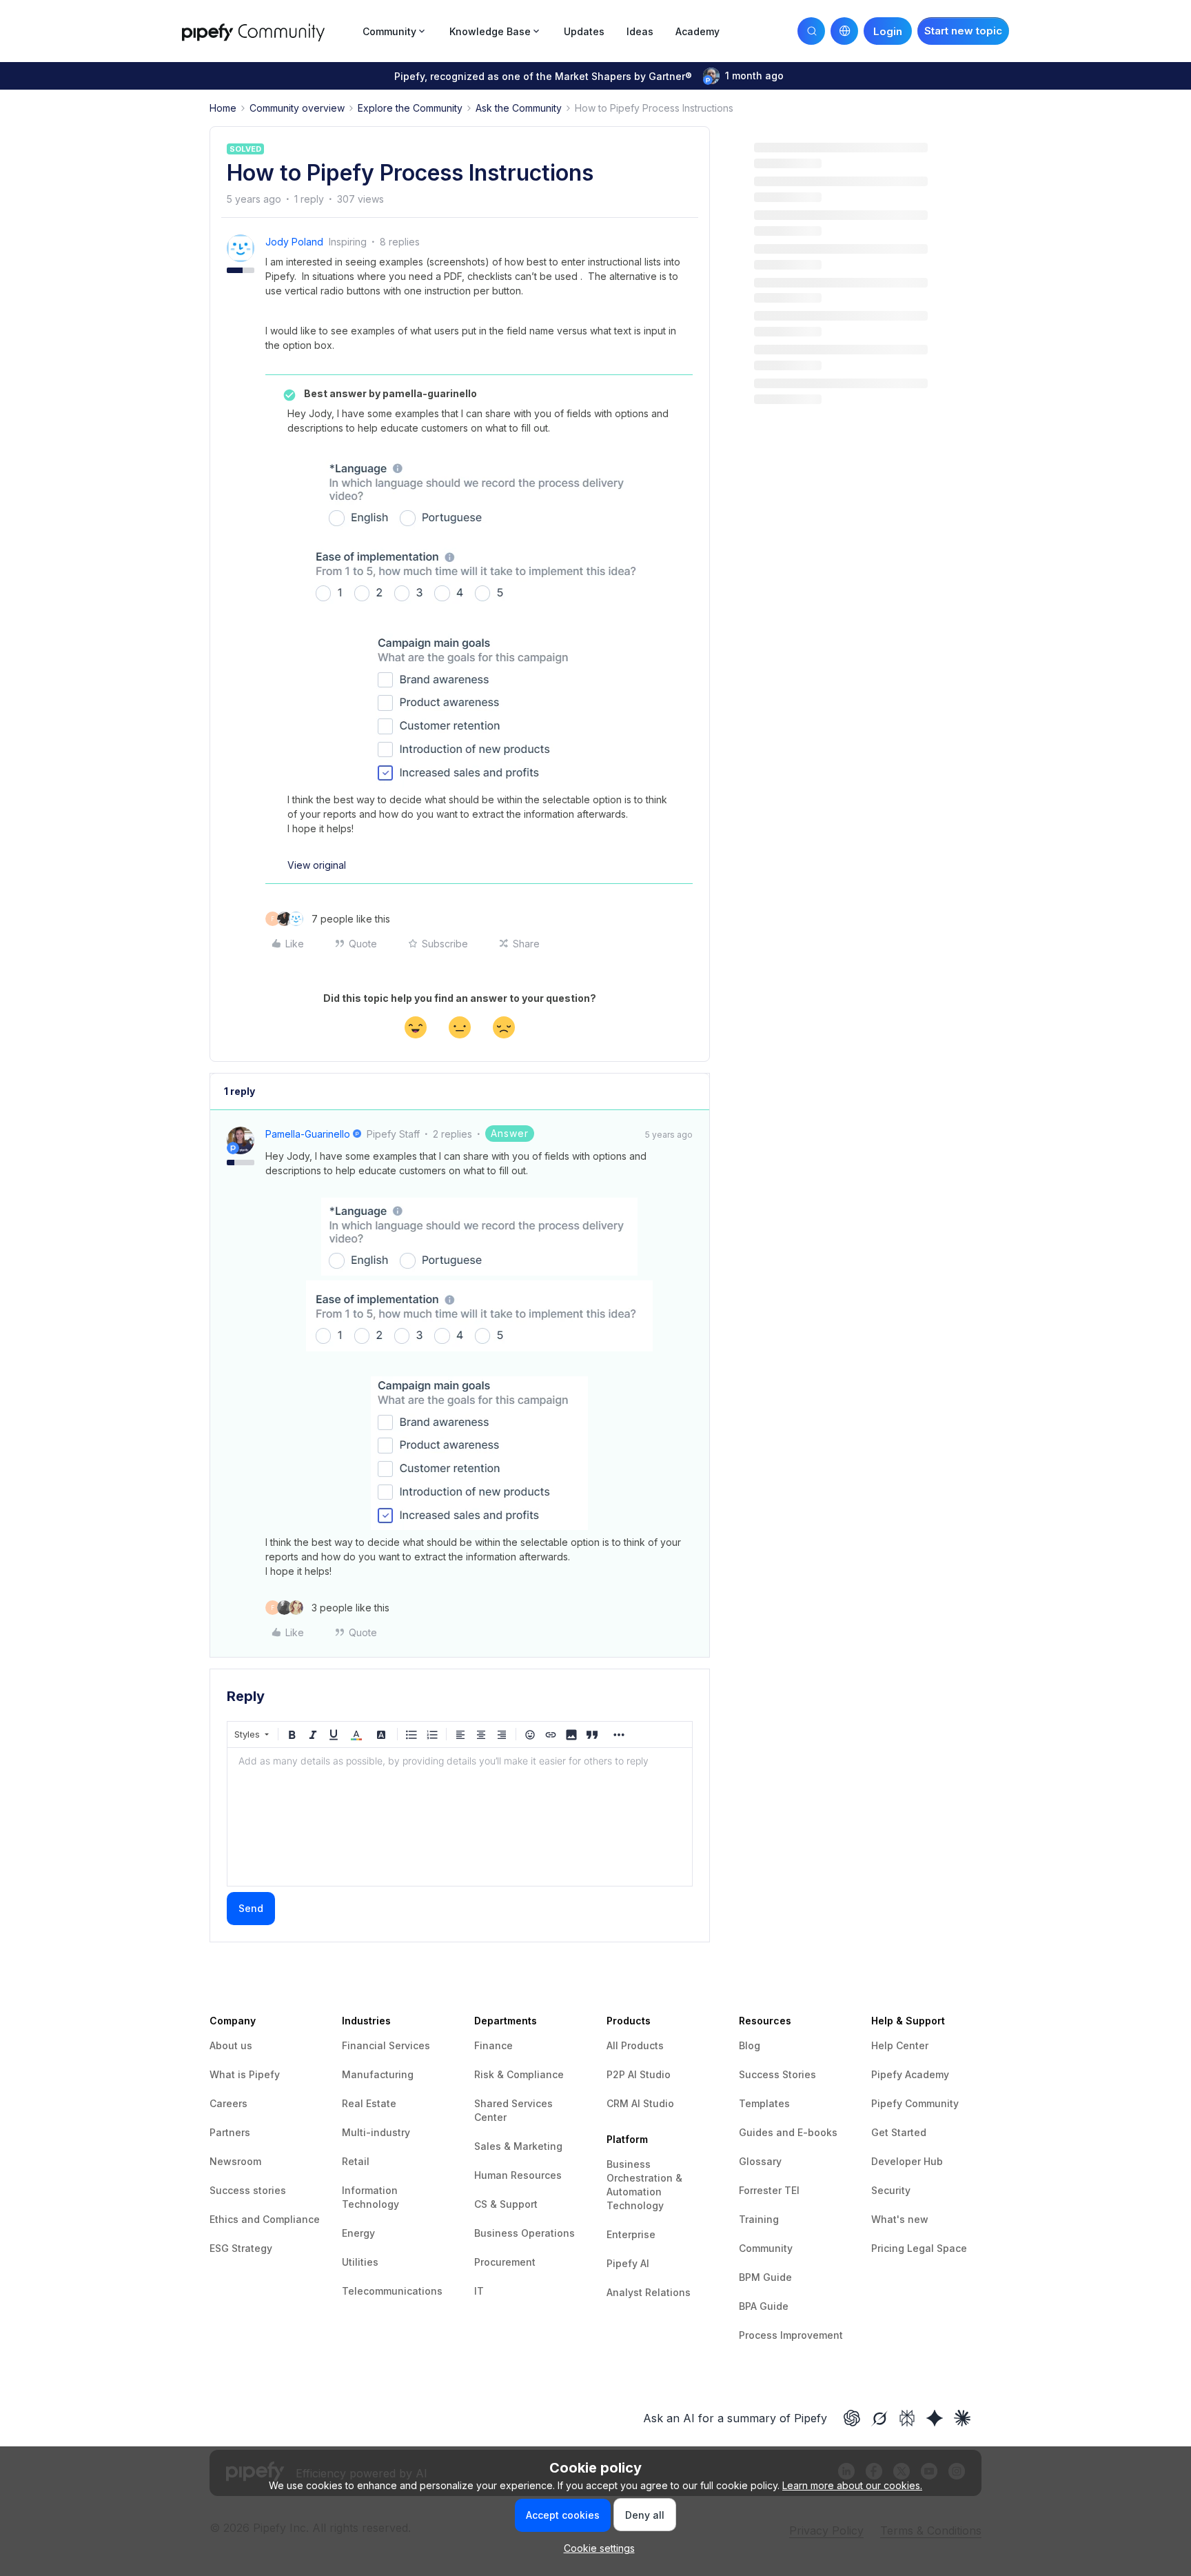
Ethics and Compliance (265, 2219)
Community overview (297, 108)
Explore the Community (410, 108)
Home (223, 108)
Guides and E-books (788, 2132)
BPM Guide (765, 2277)
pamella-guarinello (308, 1134)
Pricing (889, 2248)
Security (891, 2190)
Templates (764, 2103)
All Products (635, 2045)
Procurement (505, 2262)
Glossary (760, 2161)
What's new (900, 2219)
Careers (228, 2103)
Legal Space (937, 2248)
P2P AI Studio (639, 2074)
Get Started (899, 2132)
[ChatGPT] (852, 2418)
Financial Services (386, 2045)
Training (759, 2219)
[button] (963, 31)
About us (231, 2045)
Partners (230, 2132)
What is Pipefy (245, 2074)
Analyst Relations (649, 2292)
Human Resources (518, 2175)
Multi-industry (376, 2132)
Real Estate (369, 2103)
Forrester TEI (769, 2190)
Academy (698, 31)
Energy (358, 2233)
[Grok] (879, 2418)
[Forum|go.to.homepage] (268, 31)
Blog (750, 2045)
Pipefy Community (915, 2103)
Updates (584, 31)
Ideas (640, 31)
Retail (356, 2161)
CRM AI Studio (640, 2103)
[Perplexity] (907, 2418)
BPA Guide (764, 2306)
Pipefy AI (628, 2263)
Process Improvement (791, 2335)
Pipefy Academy (910, 2074)
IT (479, 2291)
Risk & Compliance (519, 2074)
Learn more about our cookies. (852, 2485)
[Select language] (844, 31)
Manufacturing (378, 2074)
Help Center (900, 2045)
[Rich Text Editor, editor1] (460, 1817)
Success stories (248, 2190)
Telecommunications (392, 2291)
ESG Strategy (241, 2248)
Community (766, 2248)
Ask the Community (519, 108)
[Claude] (962, 2418)
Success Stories (777, 2074)
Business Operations (525, 2233)
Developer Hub (907, 2161)
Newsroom (235, 2161)
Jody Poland (294, 242)
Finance (493, 2045)
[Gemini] (935, 2418)
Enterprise (631, 2234)
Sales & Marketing (518, 2146)
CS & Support (506, 2204)
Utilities (360, 2262)
